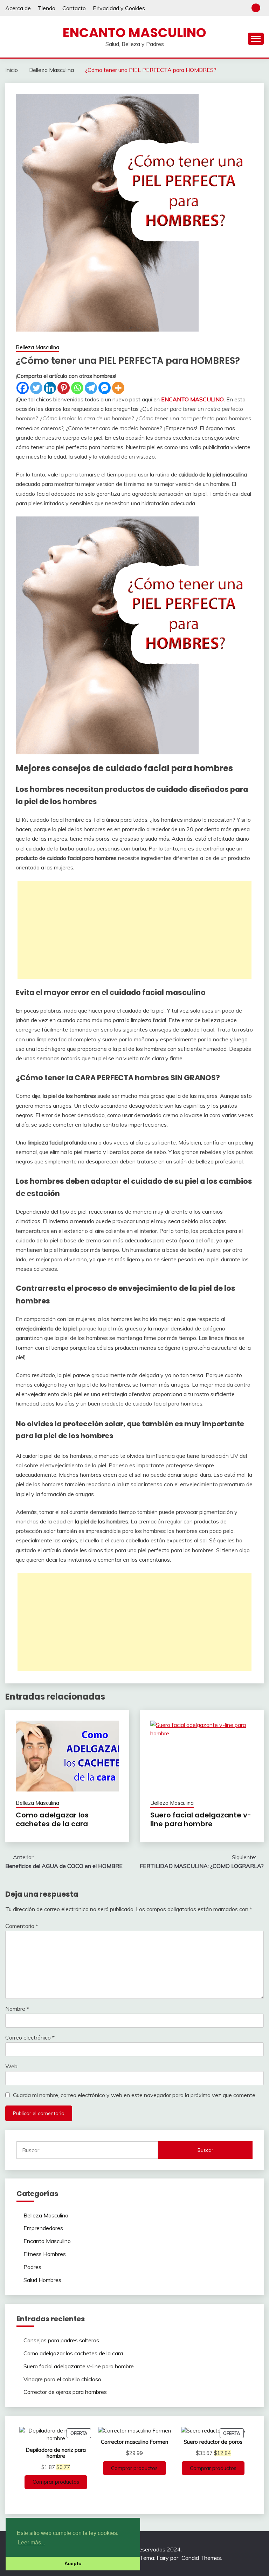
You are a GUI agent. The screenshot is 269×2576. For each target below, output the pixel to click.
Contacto (74, 8)
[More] (118, 388)
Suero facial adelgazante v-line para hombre (201, 1819)
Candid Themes (201, 2558)
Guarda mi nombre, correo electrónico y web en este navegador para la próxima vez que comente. (135, 2095)
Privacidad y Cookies (119, 8)
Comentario (22, 1926)
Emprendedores (43, 2228)
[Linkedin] (50, 388)
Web (11, 2066)
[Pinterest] (64, 388)
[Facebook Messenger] (105, 388)
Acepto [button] (73, 2563)
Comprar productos (56, 2482)
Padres (32, 2267)
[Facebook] (23, 388)
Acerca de (18, 8)
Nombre (17, 2009)
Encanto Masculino (134, 33)
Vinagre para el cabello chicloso (62, 2379)
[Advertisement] (134, 930)
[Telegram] (91, 388)
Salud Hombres (42, 2280)
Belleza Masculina (37, 347)
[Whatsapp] (77, 388)
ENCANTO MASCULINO (192, 399)
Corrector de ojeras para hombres (65, 2392)
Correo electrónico (30, 2037)
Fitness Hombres (45, 2254)
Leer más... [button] (32, 2542)
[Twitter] (36, 388)
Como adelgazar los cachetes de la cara (52, 1819)
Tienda (47, 8)
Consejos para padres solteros (61, 2340)
